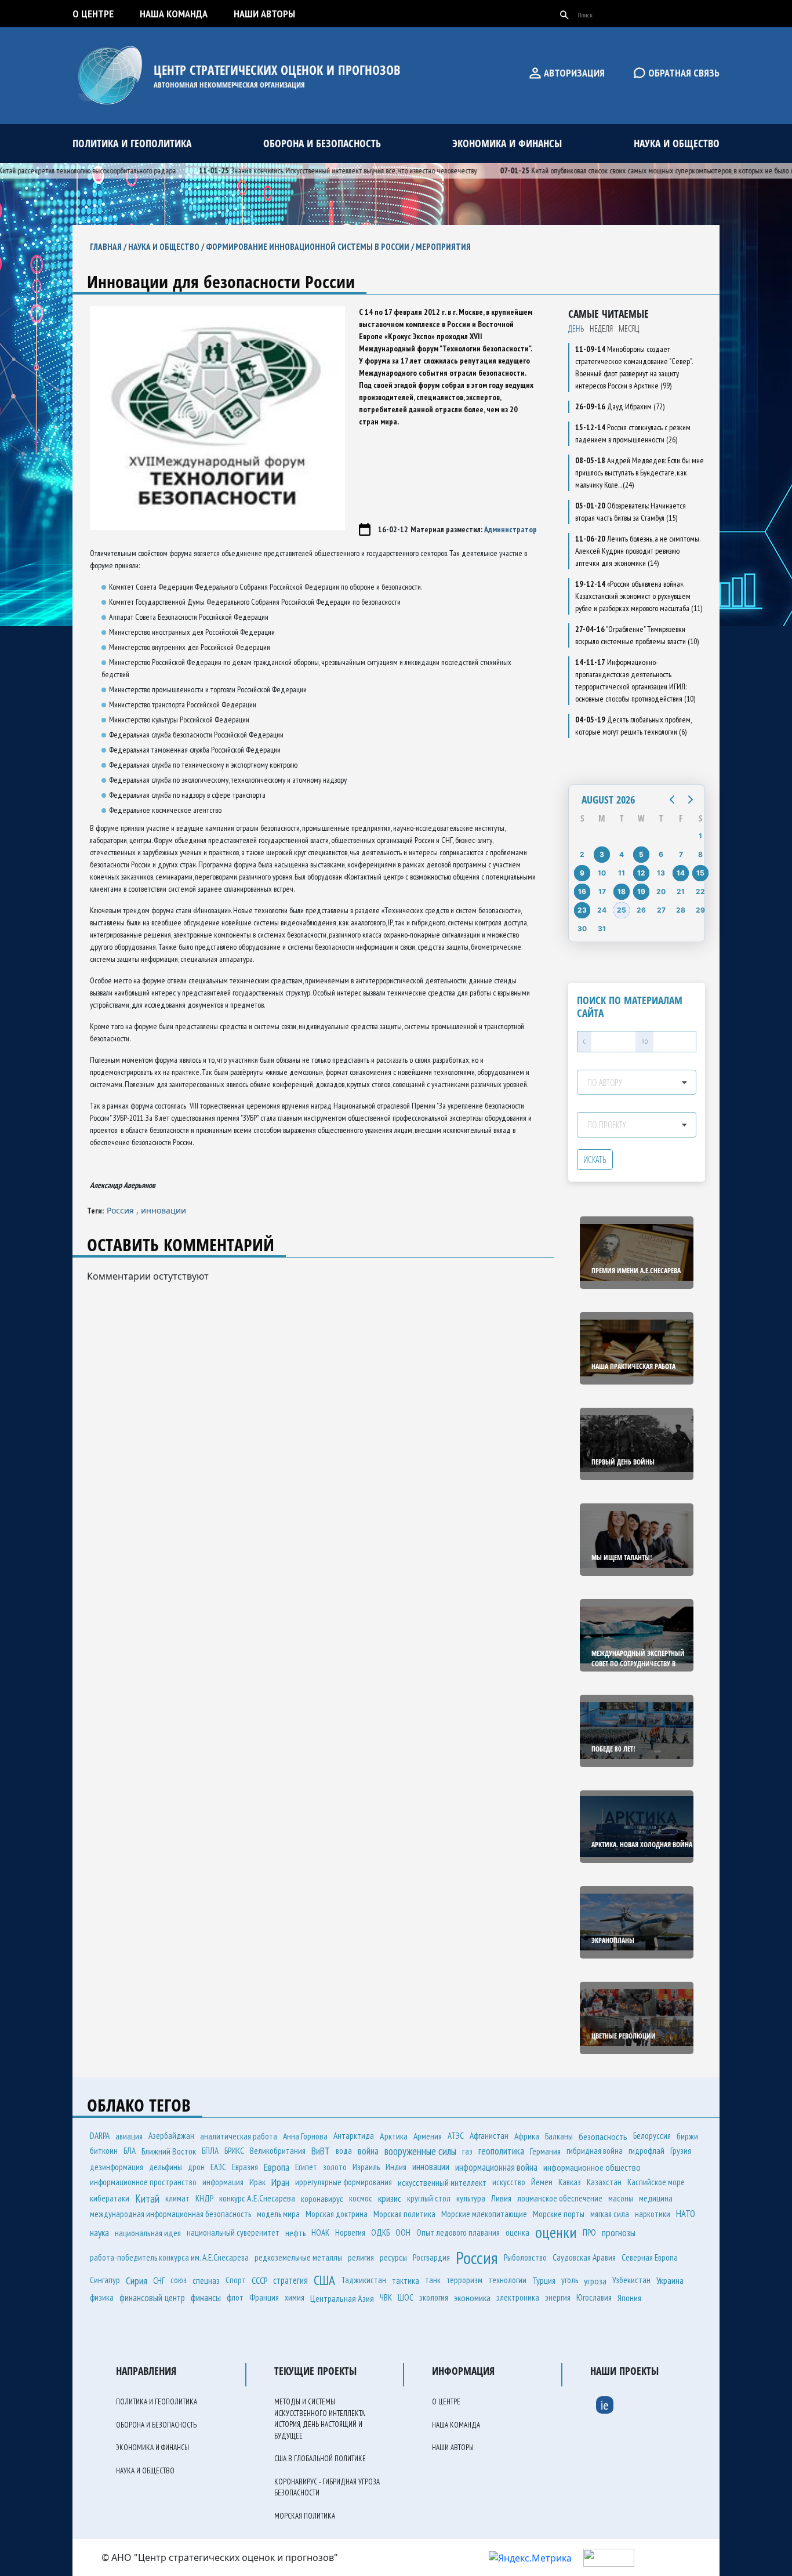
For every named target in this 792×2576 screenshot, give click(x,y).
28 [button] (681, 910)
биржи (687, 2136)
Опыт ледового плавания (458, 2232)
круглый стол (429, 2198)
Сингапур (105, 2280)
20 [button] (661, 891)
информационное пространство (143, 2182)
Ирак (257, 2182)
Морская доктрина (337, 2214)
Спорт (236, 2280)
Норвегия (350, 2232)
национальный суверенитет (233, 2232)
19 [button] (641, 891)
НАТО (686, 2214)
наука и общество (677, 143)
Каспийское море (656, 2182)
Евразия (245, 2167)
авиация (129, 2136)
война (368, 2151)
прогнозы (619, 2233)
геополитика (501, 2151)
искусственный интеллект (442, 2182)
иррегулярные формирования (344, 2182)
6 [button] (661, 854)
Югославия (594, 2297)
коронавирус (322, 2199)
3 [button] (602, 854)
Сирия (137, 2281)
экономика (472, 2298)
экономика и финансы (507, 143)
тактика (406, 2280)
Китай (147, 2199)
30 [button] (582, 929)
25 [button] (622, 910)
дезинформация (117, 2167)
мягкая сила (610, 2214)
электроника (518, 2297)
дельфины (166, 2167)
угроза (595, 2281)
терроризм (464, 2280)
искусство (509, 2182)
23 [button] (582, 910)
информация (223, 2182)
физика (102, 2297)
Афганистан (489, 2136)
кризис (390, 2198)
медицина (656, 2198)
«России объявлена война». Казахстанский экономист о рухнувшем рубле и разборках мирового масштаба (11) (639, 596)
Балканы (559, 2136)
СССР (259, 2280)
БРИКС (234, 2151)
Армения (428, 2136)
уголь (570, 2280)
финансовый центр (152, 2298)
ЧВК (386, 2297)
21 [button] (681, 891)
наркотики (653, 2214)
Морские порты (559, 2214)
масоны (621, 2198)
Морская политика (404, 2214)
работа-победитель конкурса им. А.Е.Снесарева (169, 2257)
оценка (517, 2232)
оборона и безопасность (322, 143)
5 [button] (641, 854)
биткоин (104, 2151)
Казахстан (604, 2182)
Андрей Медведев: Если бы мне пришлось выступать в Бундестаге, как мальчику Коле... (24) (640, 473)
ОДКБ (380, 2232)
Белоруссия (652, 2136)
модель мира (278, 2214)
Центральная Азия (342, 2298)
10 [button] (602, 873)
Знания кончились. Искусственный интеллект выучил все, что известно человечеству (308, 170)
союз (179, 2280)
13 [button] (661, 873)
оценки (556, 2232)
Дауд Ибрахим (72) (620, 406)
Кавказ (570, 2182)
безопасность (603, 2137)
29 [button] (700, 910)
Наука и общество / (167, 247)
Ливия (501, 2198)
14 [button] (681, 873)
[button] (672, 800)
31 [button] (602, 929)
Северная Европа (650, 2257)
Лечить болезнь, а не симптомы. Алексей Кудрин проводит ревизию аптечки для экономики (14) (637, 551)
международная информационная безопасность (170, 2214)
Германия (545, 2151)
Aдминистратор (511, 529)
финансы (206, 2298)
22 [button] (700, 891)
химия (295, 2297)
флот (235, 2297)
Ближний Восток (169, 2151)
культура (471, 2198)
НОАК (320, 2232)
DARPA (100, 2136)
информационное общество (592, 2167)
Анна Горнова (305, 2136)
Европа (277, 2167)
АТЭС (456, 2136)
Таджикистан (364, 2280)
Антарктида (354, 2136)
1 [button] (700, 836)
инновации (164, 1210)
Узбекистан (631, 2280)
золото (335, 2167)
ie (605, 2405)
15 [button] (700, 873)
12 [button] (641, 873)
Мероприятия (443, 247)
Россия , (124, 1210)
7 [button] (681, 854)
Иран (280, 2182)
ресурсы (393, 2257)
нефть (295, 2233)
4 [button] (622, 854)
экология (434, 2297)
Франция (264, 2297)
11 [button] (622, 873)
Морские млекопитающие (484, 2214)
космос (361, 2198)
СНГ (159, 2280)
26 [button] (641, 910)
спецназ (206, 2280)
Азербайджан (171, 2136)
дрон (196, 2167)
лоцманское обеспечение (560, 2198)
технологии (507, 2280)
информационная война (496, 2167)
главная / (109, 247)
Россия (477, 2257)
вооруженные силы (420, 2151)
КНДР (204, 2198)
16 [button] (582, 891)
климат (177, 2198)
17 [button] (602, 891)
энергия (558, 2297)
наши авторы (264, 14)
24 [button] (602, 910)
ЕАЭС (218, 2167)
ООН (403, 2232)
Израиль (366, 2167)
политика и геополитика (132, 143)
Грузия (681, 2151)
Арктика (394, 2136)
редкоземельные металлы (298, 2257)
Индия (396, 2167)
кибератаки (110, 2198)
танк (433, 2280)
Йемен (542, 2182)
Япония (629, 2298)
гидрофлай (646, 2151)
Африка (527, 2136)
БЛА (130, 2151)
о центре (93, 14)
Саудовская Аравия (584, 2257)
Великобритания (278, 2151)
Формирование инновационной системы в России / (311, 247)
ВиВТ (321, 2151)
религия (361, 2257)
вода (344, 2151)
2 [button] (582, 854)
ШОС (406, 2297)
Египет (306, 2167)
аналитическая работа (239, 2136)
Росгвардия (431, 2257)
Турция (544, 2280)
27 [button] (661, 910)
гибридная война (595, 2151)
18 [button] (622, 891)
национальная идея (148, 2233)
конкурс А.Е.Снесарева (257, 2198)
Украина (670, 2280)
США (324, 2280)
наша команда (174, 14)
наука (99, 2233)
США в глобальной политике (320, 2459)
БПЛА (210, 2151)
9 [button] (582, 873)
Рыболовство (525, 2257)
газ (467, 2151)
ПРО (589, 2232)
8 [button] (700, 854)
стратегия (290, 2280)
